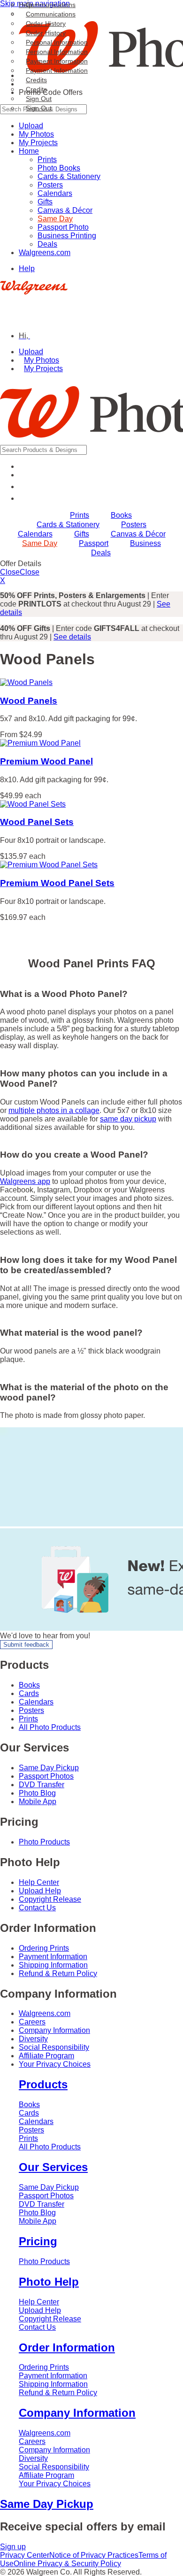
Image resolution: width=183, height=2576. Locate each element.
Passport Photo (63, 227)
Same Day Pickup (49, 1768)
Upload (31, 126)
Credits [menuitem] (36, 80)
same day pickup (128, 1119)
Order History (46, 33)
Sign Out (39, 108)
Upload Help (40, 1891)
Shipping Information (53, 1965)
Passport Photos (46, 1776)
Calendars (55, 193)
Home (29, 151)
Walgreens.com (45, 253)
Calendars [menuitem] (35, 534)
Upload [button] (31, 352)
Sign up (13, 2547)
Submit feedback (26, 1645)
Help (27, 268)
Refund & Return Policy (58, 1973)
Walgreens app (25, 1181)
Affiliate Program (46, 2056)
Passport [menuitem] (94, 543)
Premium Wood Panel (46, 761)
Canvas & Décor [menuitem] (138, 534)
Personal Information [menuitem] (57, 42)
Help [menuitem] (26, 5)
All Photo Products (50, 1727)
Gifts (45, 202)
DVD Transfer (42, 1785)
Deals (47, 244)
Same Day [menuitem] (40, 543)
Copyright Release (50, 1899)
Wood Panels (29, 701)
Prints (47, 160)
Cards (29, 1693)
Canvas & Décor (65, 210)
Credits (36, 89)
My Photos (36, 134)
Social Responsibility (54, 2047)
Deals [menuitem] (101, 553)
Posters (50, 185)
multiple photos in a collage (54, 1110)
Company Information (54, 2030)
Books (29, 1685)
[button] (29, 336)
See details (72, 637)
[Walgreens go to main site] (34, 292)
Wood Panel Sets (37, 822)
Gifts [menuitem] (82, 534)
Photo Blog (37, 1793)
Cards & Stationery (69, 176)
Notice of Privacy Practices (94, 2555)
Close (10, 572)
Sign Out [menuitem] (39, 99)
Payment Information (57, 70)
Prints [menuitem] (80, 515)
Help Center (39, 1882)
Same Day (55, 219)
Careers (32, 2022)
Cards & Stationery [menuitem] (68, 525)
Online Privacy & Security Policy (67, 2564)
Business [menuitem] (145, 543)
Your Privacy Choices (55, 2064)
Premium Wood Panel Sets (57, 883)
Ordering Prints (44, 1948)
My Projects (38, 143)
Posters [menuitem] (134, 525)
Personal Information (57, 52)
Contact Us (37, 1908)
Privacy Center (25, 2555)
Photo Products (44, 1842)
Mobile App (38, 1802)
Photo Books (59, 168)
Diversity (33, 2039)
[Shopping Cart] (24, 498)
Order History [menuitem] (46, 23)
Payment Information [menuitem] (57, 61)
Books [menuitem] (121, 515)
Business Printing (67, 236)
